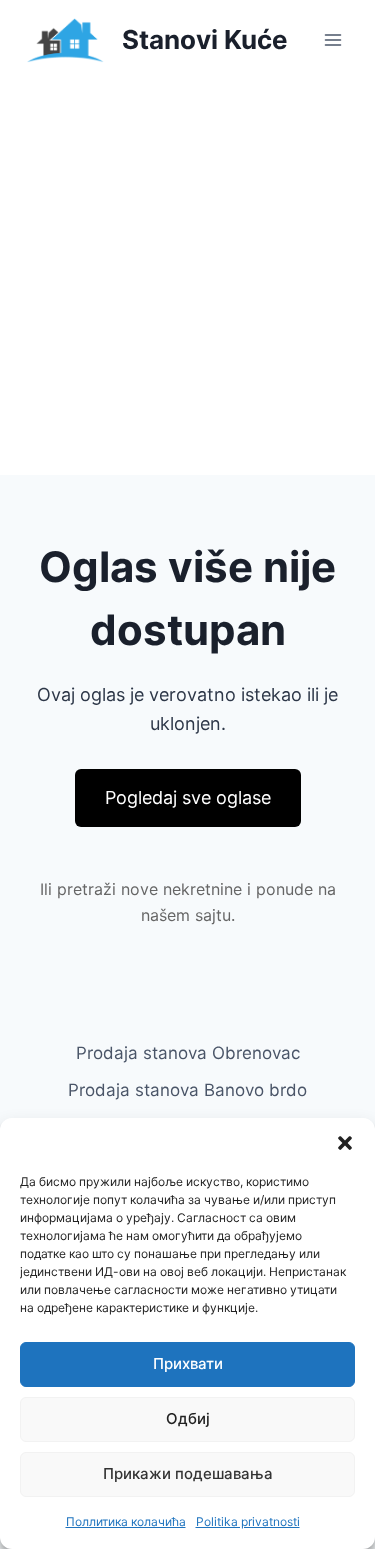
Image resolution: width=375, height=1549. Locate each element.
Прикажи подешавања (188, 1473)
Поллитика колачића (126, 1521)
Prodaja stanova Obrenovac (188, 1053)
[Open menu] (332, 39)
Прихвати (188, 1363)
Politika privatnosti (248, 1521)
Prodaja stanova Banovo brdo (187, 1090)
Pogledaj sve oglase (188, 797)
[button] (345, 1143)
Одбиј (188, 1418)
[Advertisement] (187, 277)
